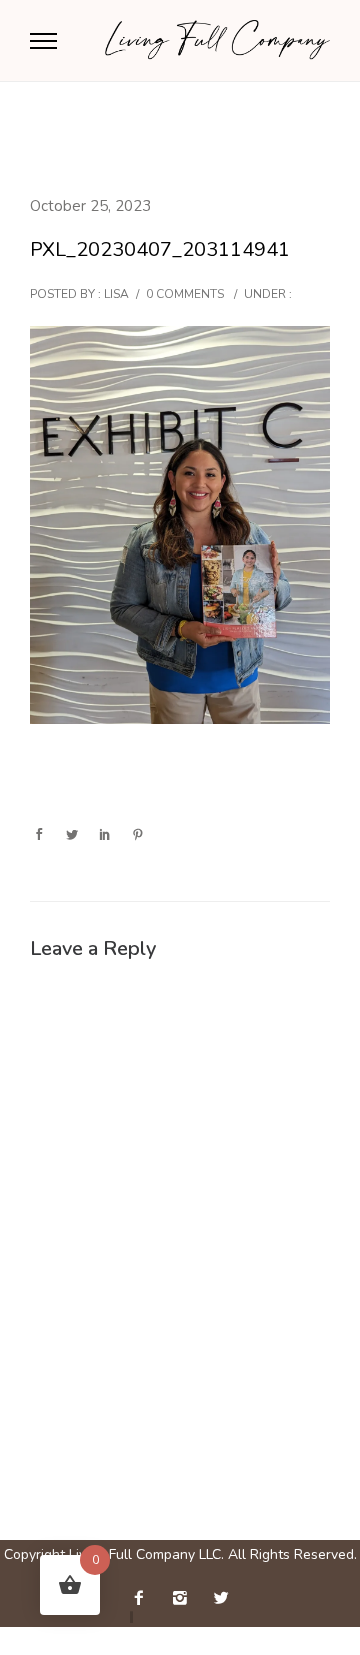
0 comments (185, 294)
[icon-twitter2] (221, 1598)
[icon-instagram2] (185, 1598)
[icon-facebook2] (144, 1598)
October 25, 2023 (90, 206)
